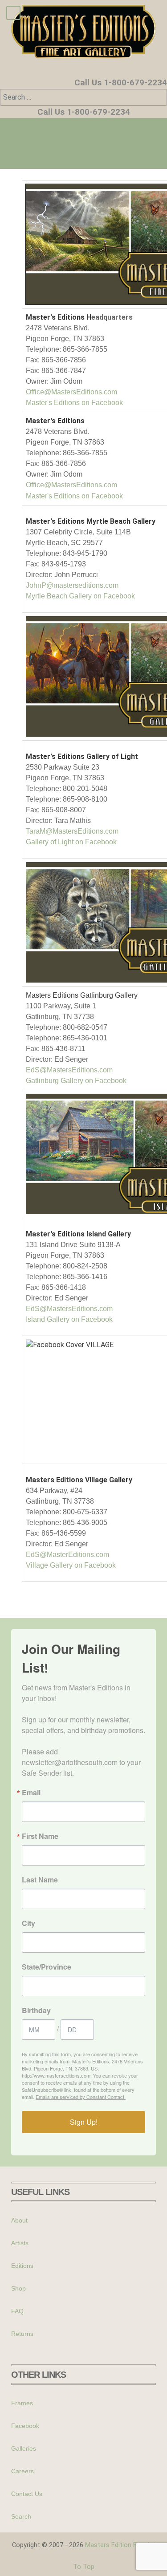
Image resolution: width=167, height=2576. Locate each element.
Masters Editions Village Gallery (79, 1480)
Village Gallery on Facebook (71, 1565)
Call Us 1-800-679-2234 (121, 83)
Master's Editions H (59, 317)
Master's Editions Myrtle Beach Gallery (91, 521)
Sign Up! (84, 2122)
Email (31, 1793)
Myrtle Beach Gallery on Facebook (80, 596)
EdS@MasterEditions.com (67, 1555)
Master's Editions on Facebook (74, 403)
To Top (84, 2567)
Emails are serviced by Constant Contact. (81, 2097)
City (29, 1923)
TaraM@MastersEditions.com (72, 831)
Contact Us (27, 2494)
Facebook (25, 2426)
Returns (22, 2334)
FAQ (17, 2311)
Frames (22, 2403)
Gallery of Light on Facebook (71, 842)
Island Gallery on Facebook (69, 1319)
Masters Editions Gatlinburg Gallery (82, 995)
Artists (20, 2243)
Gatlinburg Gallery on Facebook (76, 1081)
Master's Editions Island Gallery (78, 1234)
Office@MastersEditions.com (71, 392)
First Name (40, 1836)
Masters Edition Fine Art (120, 2545)
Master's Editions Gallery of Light (82, 756)
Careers (22, 2471)
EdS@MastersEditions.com (69, 1070)
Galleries (24, 2448)
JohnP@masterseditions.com (72, 585)
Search (21, 2516)
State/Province (47, 1967)
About (19, 2220)
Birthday (36, 2010)
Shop (18, 2288)
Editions (22, 2266)
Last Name (40, 1880)
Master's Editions (55, 421)
